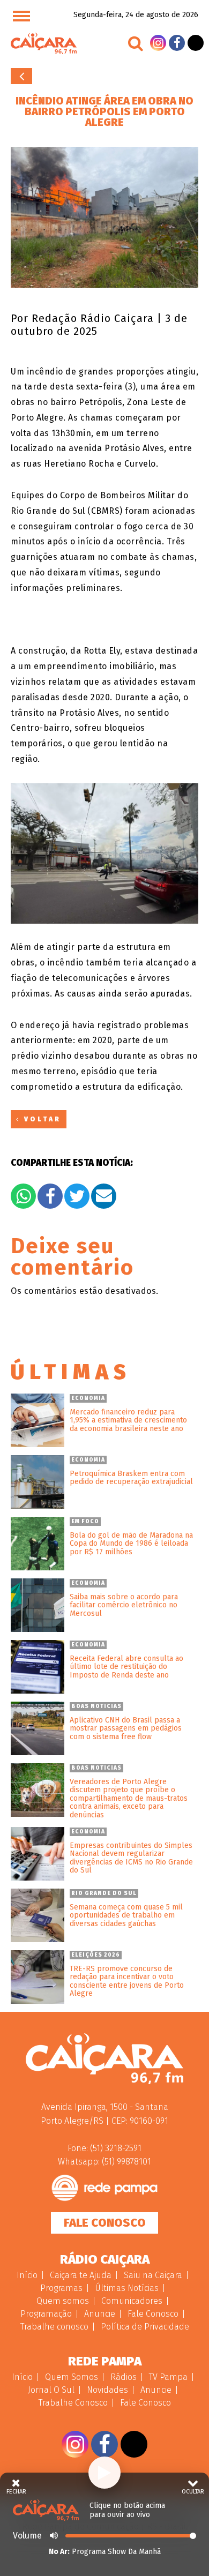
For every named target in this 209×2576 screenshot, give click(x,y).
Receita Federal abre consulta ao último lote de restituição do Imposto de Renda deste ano (126, 1667)
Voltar (21, 76)
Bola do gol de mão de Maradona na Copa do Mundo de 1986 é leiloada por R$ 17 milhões (131, 1544)
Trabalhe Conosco (73, 2403)
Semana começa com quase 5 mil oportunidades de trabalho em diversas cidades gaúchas (126, 1915)
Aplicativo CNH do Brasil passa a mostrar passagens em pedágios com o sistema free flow (126, 1728)
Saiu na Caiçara (153, 2275)
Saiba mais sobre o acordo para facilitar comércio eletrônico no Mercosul (124, 1605)
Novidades (107, 2390)
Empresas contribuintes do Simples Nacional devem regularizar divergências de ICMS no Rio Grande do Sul (131, 1858)
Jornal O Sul (51, 2390)
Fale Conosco (105, 2223)
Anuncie (100, 2314)
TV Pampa (168, 2377)
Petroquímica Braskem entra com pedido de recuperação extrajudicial (131, 1478)
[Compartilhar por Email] (104, 1196)
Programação (46, 2314)
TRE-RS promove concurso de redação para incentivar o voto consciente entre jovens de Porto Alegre (127, 1981)
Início (27, 2275)
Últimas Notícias (127, 2288)
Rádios (124, 2377)
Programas (61, 2288)
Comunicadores (132, 2301)
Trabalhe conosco (54, 2327)
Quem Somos (72, 2377)
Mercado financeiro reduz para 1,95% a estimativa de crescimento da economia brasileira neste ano (128, 1420)
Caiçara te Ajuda (81, 2275)
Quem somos (63, 2301)
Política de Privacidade (145, 2327)
